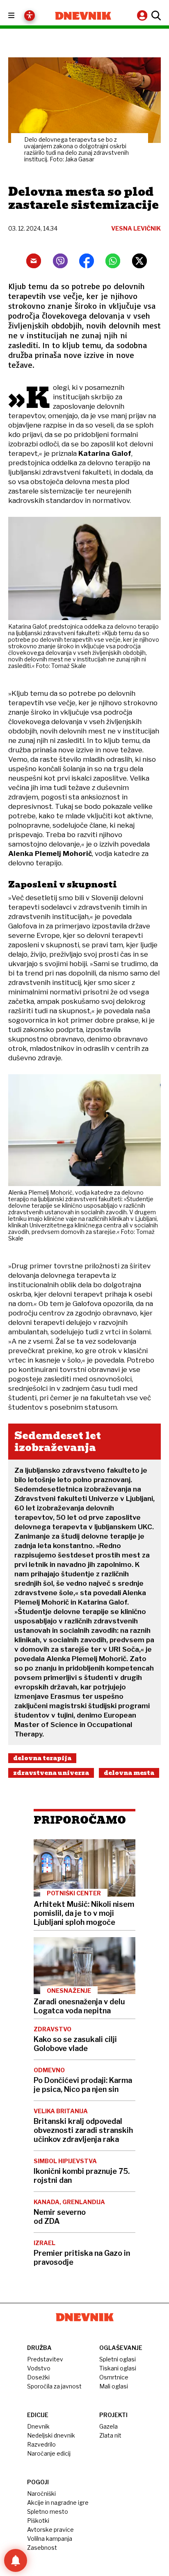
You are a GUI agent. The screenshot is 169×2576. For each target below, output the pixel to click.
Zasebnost (42, 2548)
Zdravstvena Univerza (51, 1773)
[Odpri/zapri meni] (19, 16)
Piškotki (38, 2521)
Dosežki (38, 2377)
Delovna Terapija (42, 1758)
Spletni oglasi (118, 2359)
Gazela (108, 2426)
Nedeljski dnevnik (51, 2435)
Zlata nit (110, 2435)
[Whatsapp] (113, 261)
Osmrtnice (114, 2377)
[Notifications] (16, 2560)
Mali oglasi (114, 2386)
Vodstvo (39, 2368)
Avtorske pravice (50, 2530)
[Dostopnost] (30, 16)
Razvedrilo (41, 2444)
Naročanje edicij (49, 2453)
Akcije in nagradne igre (58, 2502)
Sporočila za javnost (54, 2386)
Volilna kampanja (50, 2539)
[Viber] (60, 261)
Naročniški (41, 2493)
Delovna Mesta (129, 1773)
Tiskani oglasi (118, 2368)
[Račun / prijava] (143, 15)
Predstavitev (45, 2359)
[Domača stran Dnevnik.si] (83, 16)
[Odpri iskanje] (155, 16)
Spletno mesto (48, 2511)
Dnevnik (38, 2426)
